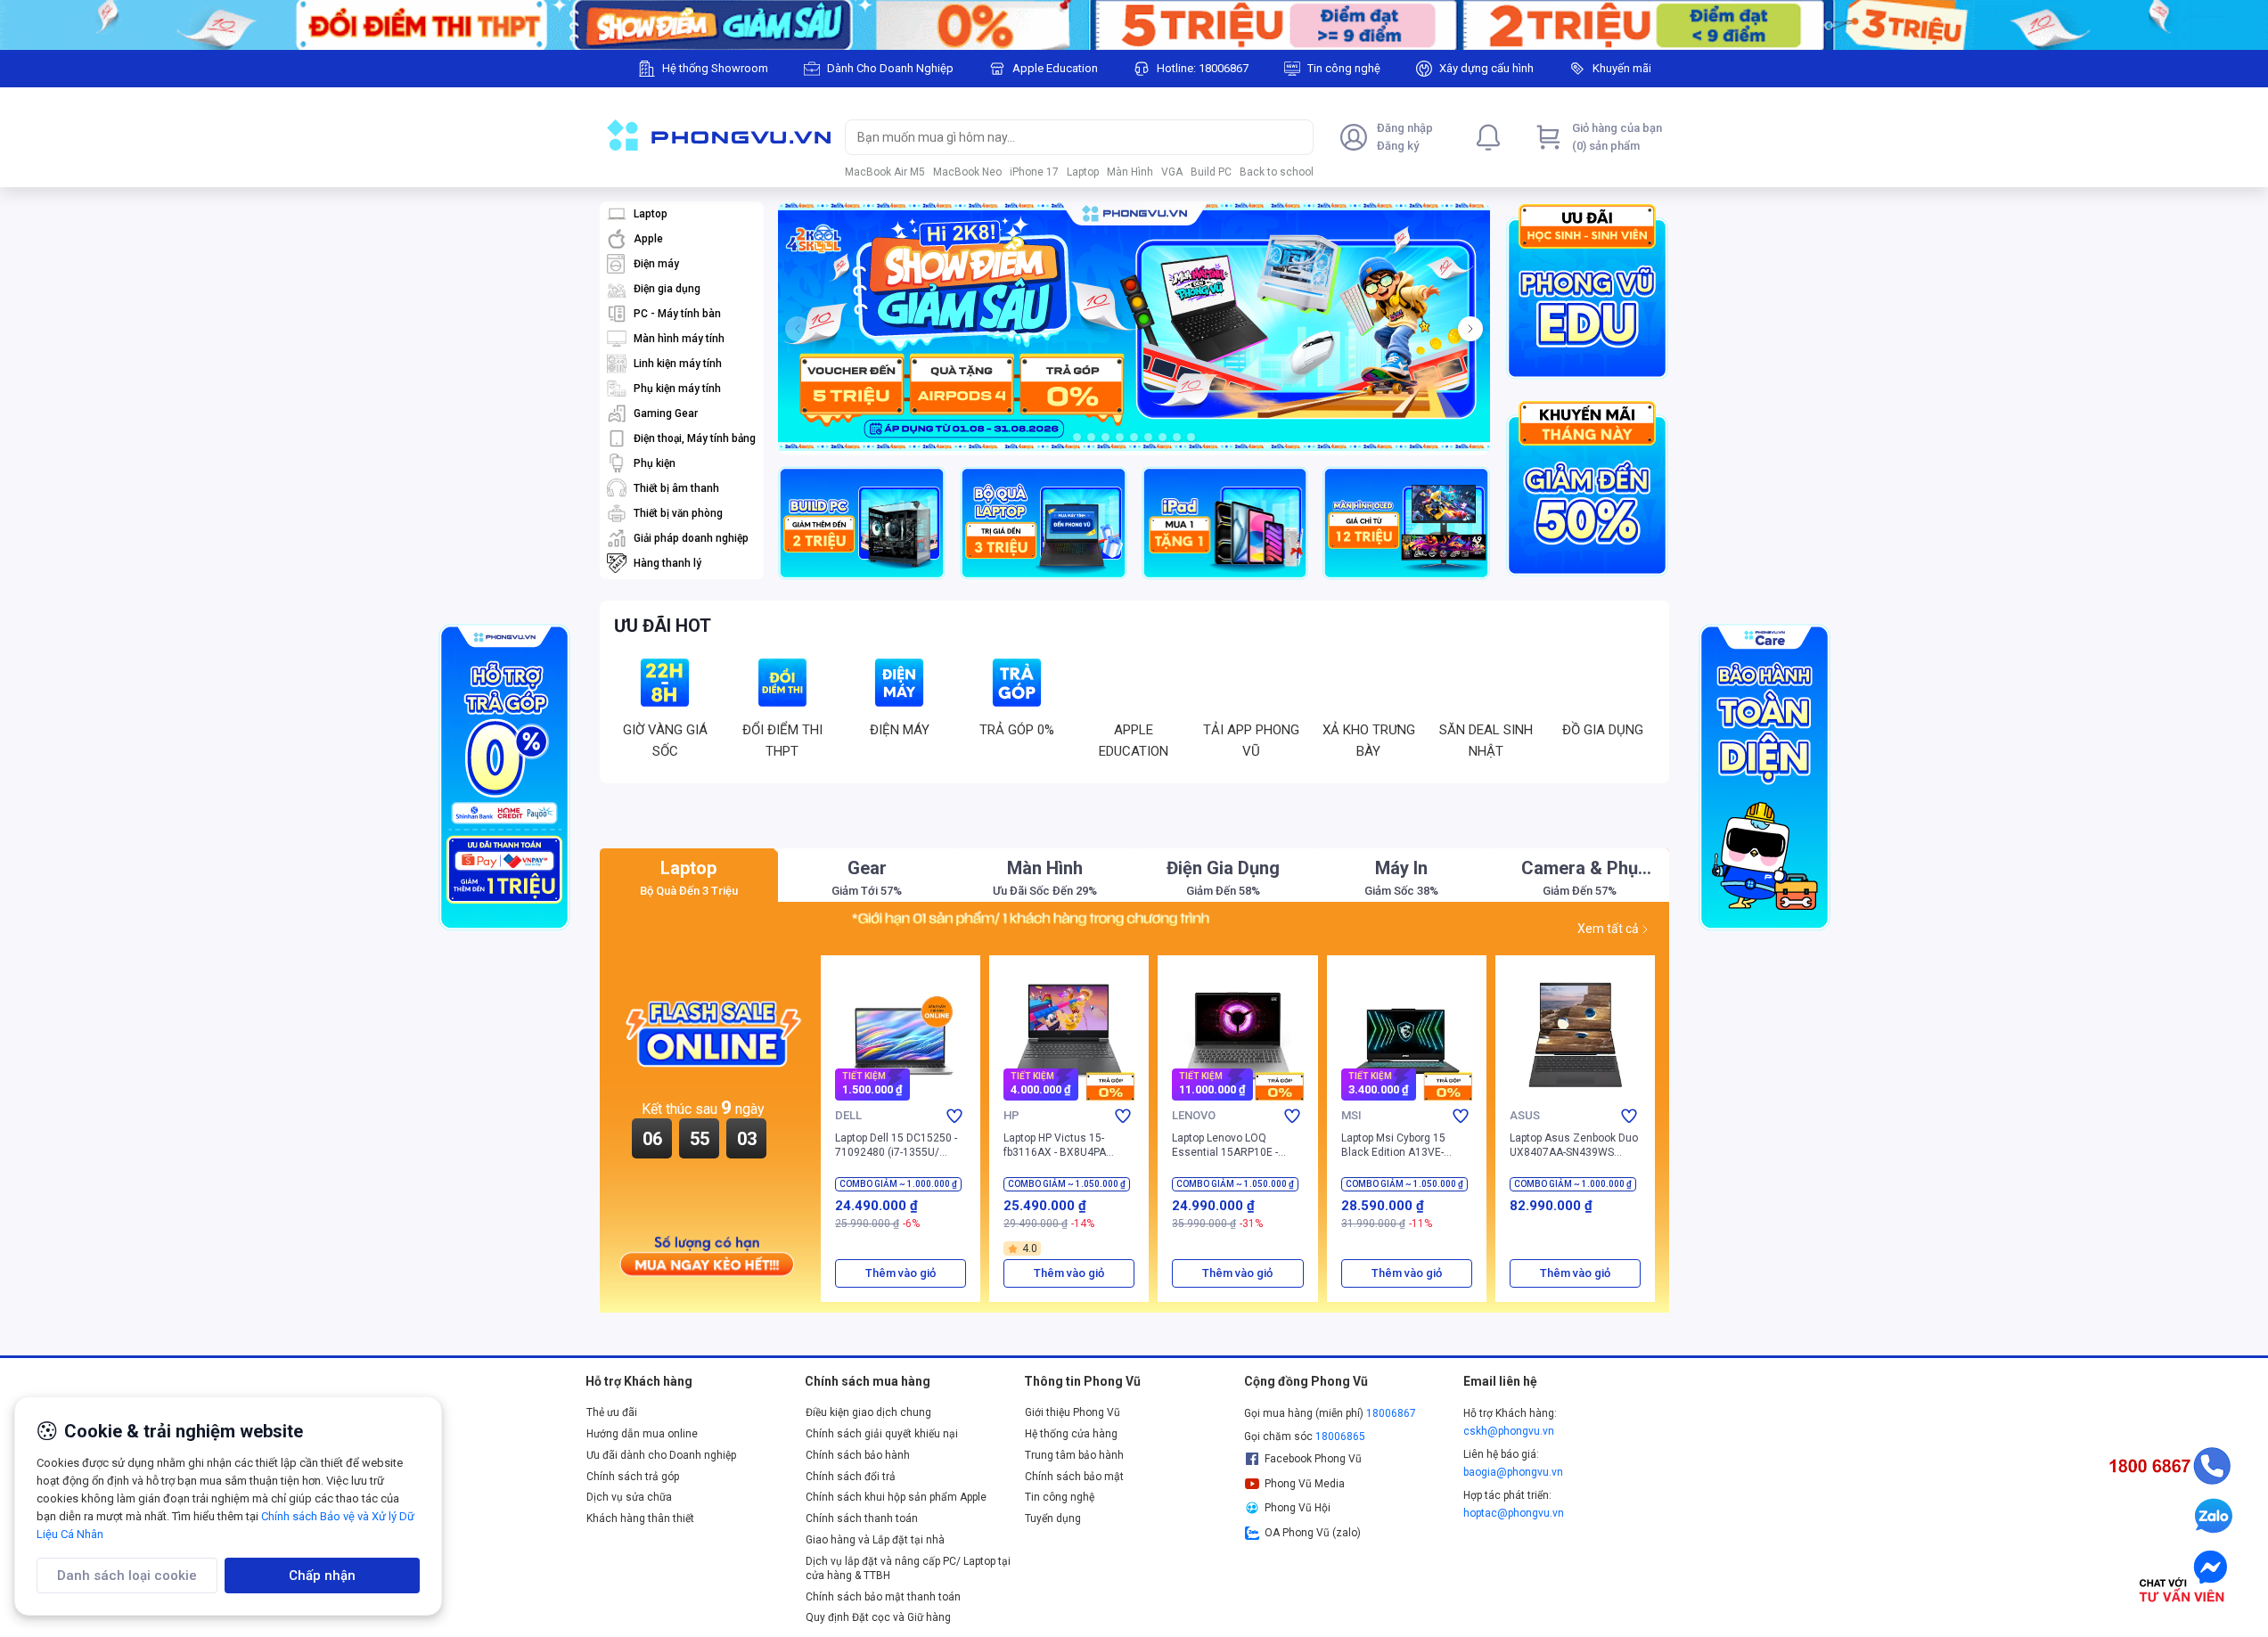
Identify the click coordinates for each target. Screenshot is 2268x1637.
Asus (1524, 1220)
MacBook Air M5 (885, 172)
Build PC (1211, 172)
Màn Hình (1130, 172)
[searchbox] (1063, 137)
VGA (1172, 172)
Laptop (1083, 172)
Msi (1351, 1220)
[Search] (1296, 137)
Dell (848, 1220)
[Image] (1134, 25)
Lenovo (1194, 1220)
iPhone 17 (1034, 172)
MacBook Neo (967, 172)
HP (1011, 1220)
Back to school (1277, 172)
